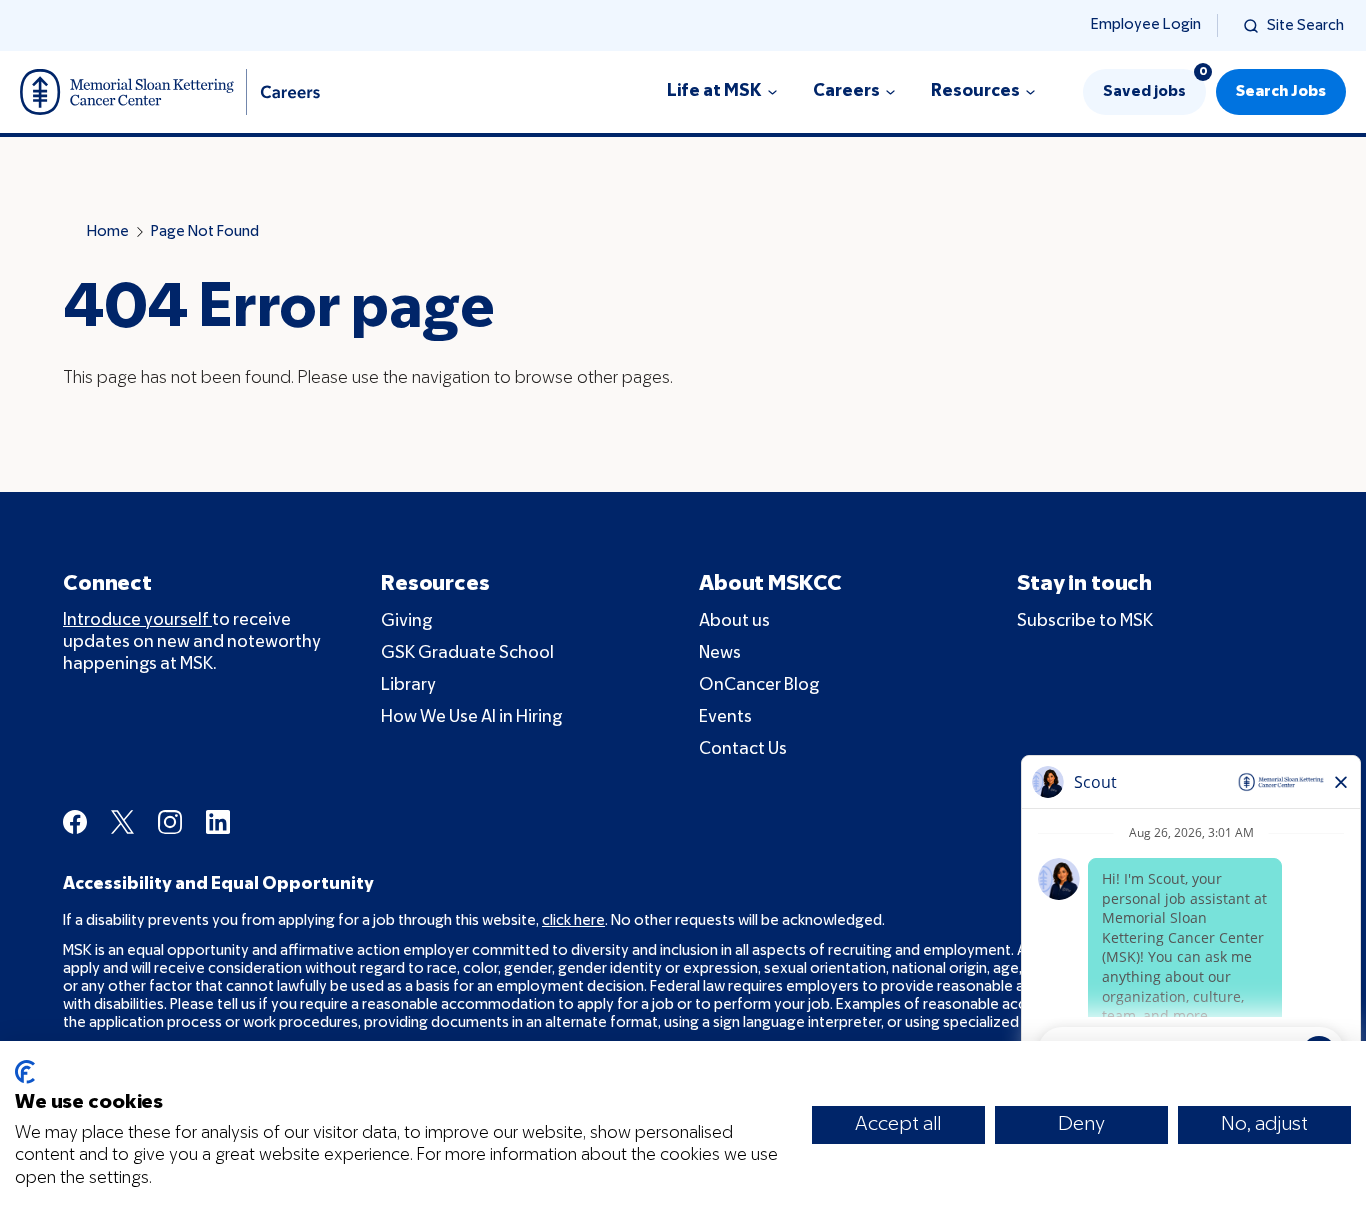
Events (725, 717)
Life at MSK (714, 91)
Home (108, 232)
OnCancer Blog (759, 685)
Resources (975, 91)
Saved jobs (1154, 84)
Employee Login (1146, 25)
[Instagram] (170, 822)
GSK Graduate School (467, 653)
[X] (122, 822)
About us (734, 621)
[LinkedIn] (218, 822)
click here (573, 921)
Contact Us (743, 749)
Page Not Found (205, 232)
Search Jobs (1281, 92)
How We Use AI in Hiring (471, 717)
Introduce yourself (137, 620)
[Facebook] (75, 822)
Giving (406, 621)
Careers (846, 91)
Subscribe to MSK (1085, 621)
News (720, 653)
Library (408, 685)
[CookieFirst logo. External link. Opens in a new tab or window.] (25, 1072)
